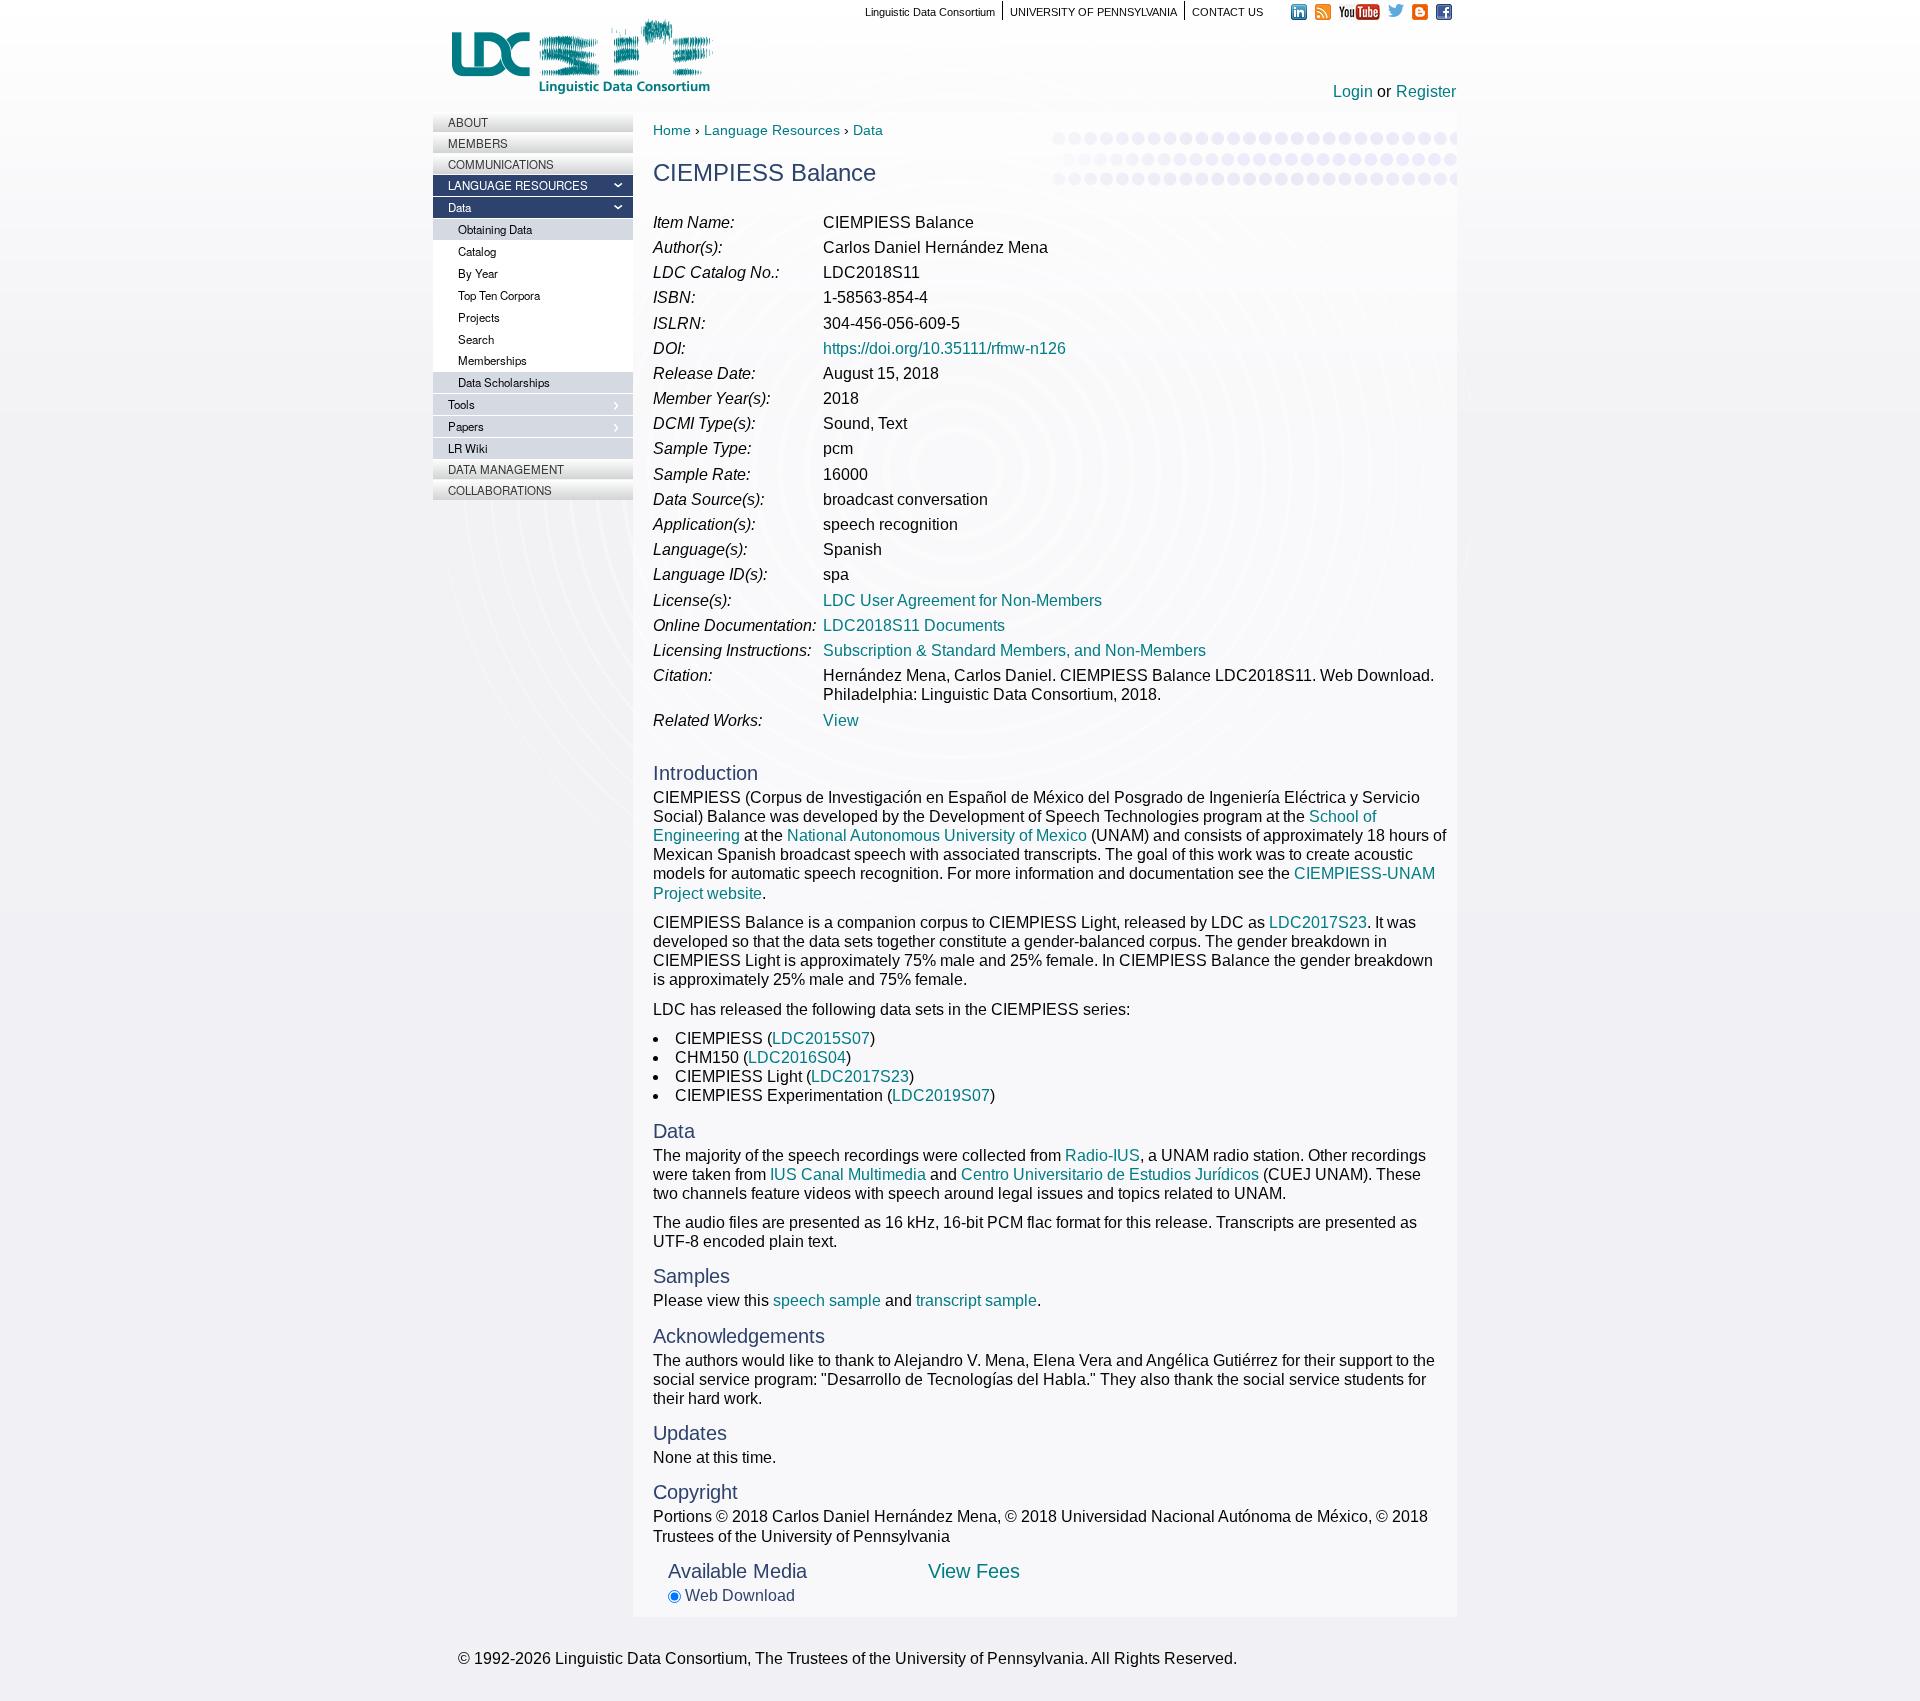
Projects (479, 317)
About (468, 122)
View (841, 720)
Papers (466, 426)
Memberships (492, 360)
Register (1426, 91)
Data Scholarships (504, 382)
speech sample (827, 1300)
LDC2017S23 (1318, 922)
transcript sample (976, 1300)
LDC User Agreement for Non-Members (962, 600)
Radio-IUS (1102, 1155)
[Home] (582, 56)
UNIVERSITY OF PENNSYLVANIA (1093, 12)
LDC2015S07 (821, 1038)
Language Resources (518, 185)
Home (672, 130)
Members (478, 143)
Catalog (477, 251)
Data (459, 207)
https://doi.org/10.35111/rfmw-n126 (944, 348)
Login (1353, 91)
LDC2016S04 (797, 1057)
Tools (461, 404)
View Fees (974, 1571)
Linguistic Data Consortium (930, 12)
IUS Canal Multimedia (848, 1174)
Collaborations (500, 490)
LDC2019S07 (941, 1095)
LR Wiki (468, 448)
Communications (501, 164)
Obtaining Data (495, 229)
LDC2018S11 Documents (914, 625)
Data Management (506, 469)
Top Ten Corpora (499, 295)
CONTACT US (1227, 12)
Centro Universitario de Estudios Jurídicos (1110, 1174)
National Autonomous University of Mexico (937, 835)
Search (476, 339)
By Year (478, 273)
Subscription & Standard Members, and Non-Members (1014, 650)
